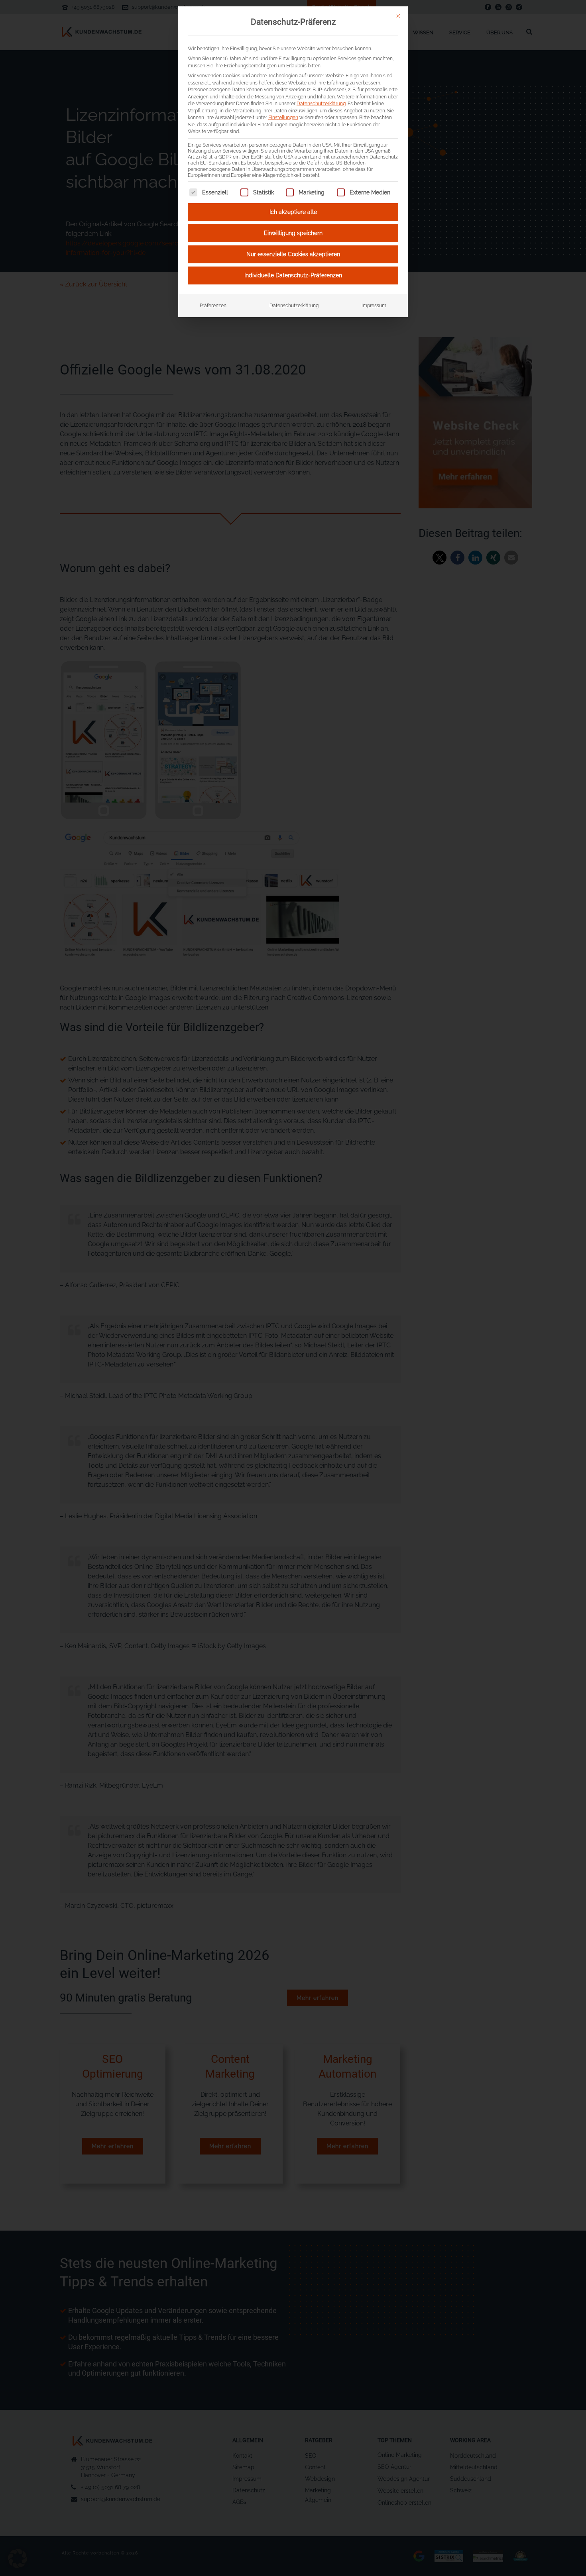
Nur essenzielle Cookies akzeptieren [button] (293, 254)
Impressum (374, 305)
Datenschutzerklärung (321, 103)
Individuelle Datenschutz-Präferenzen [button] (293, 275)
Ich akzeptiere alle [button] (293, 212)
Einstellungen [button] (283, 117)
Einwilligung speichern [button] (293, 233)
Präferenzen (213, 305)
